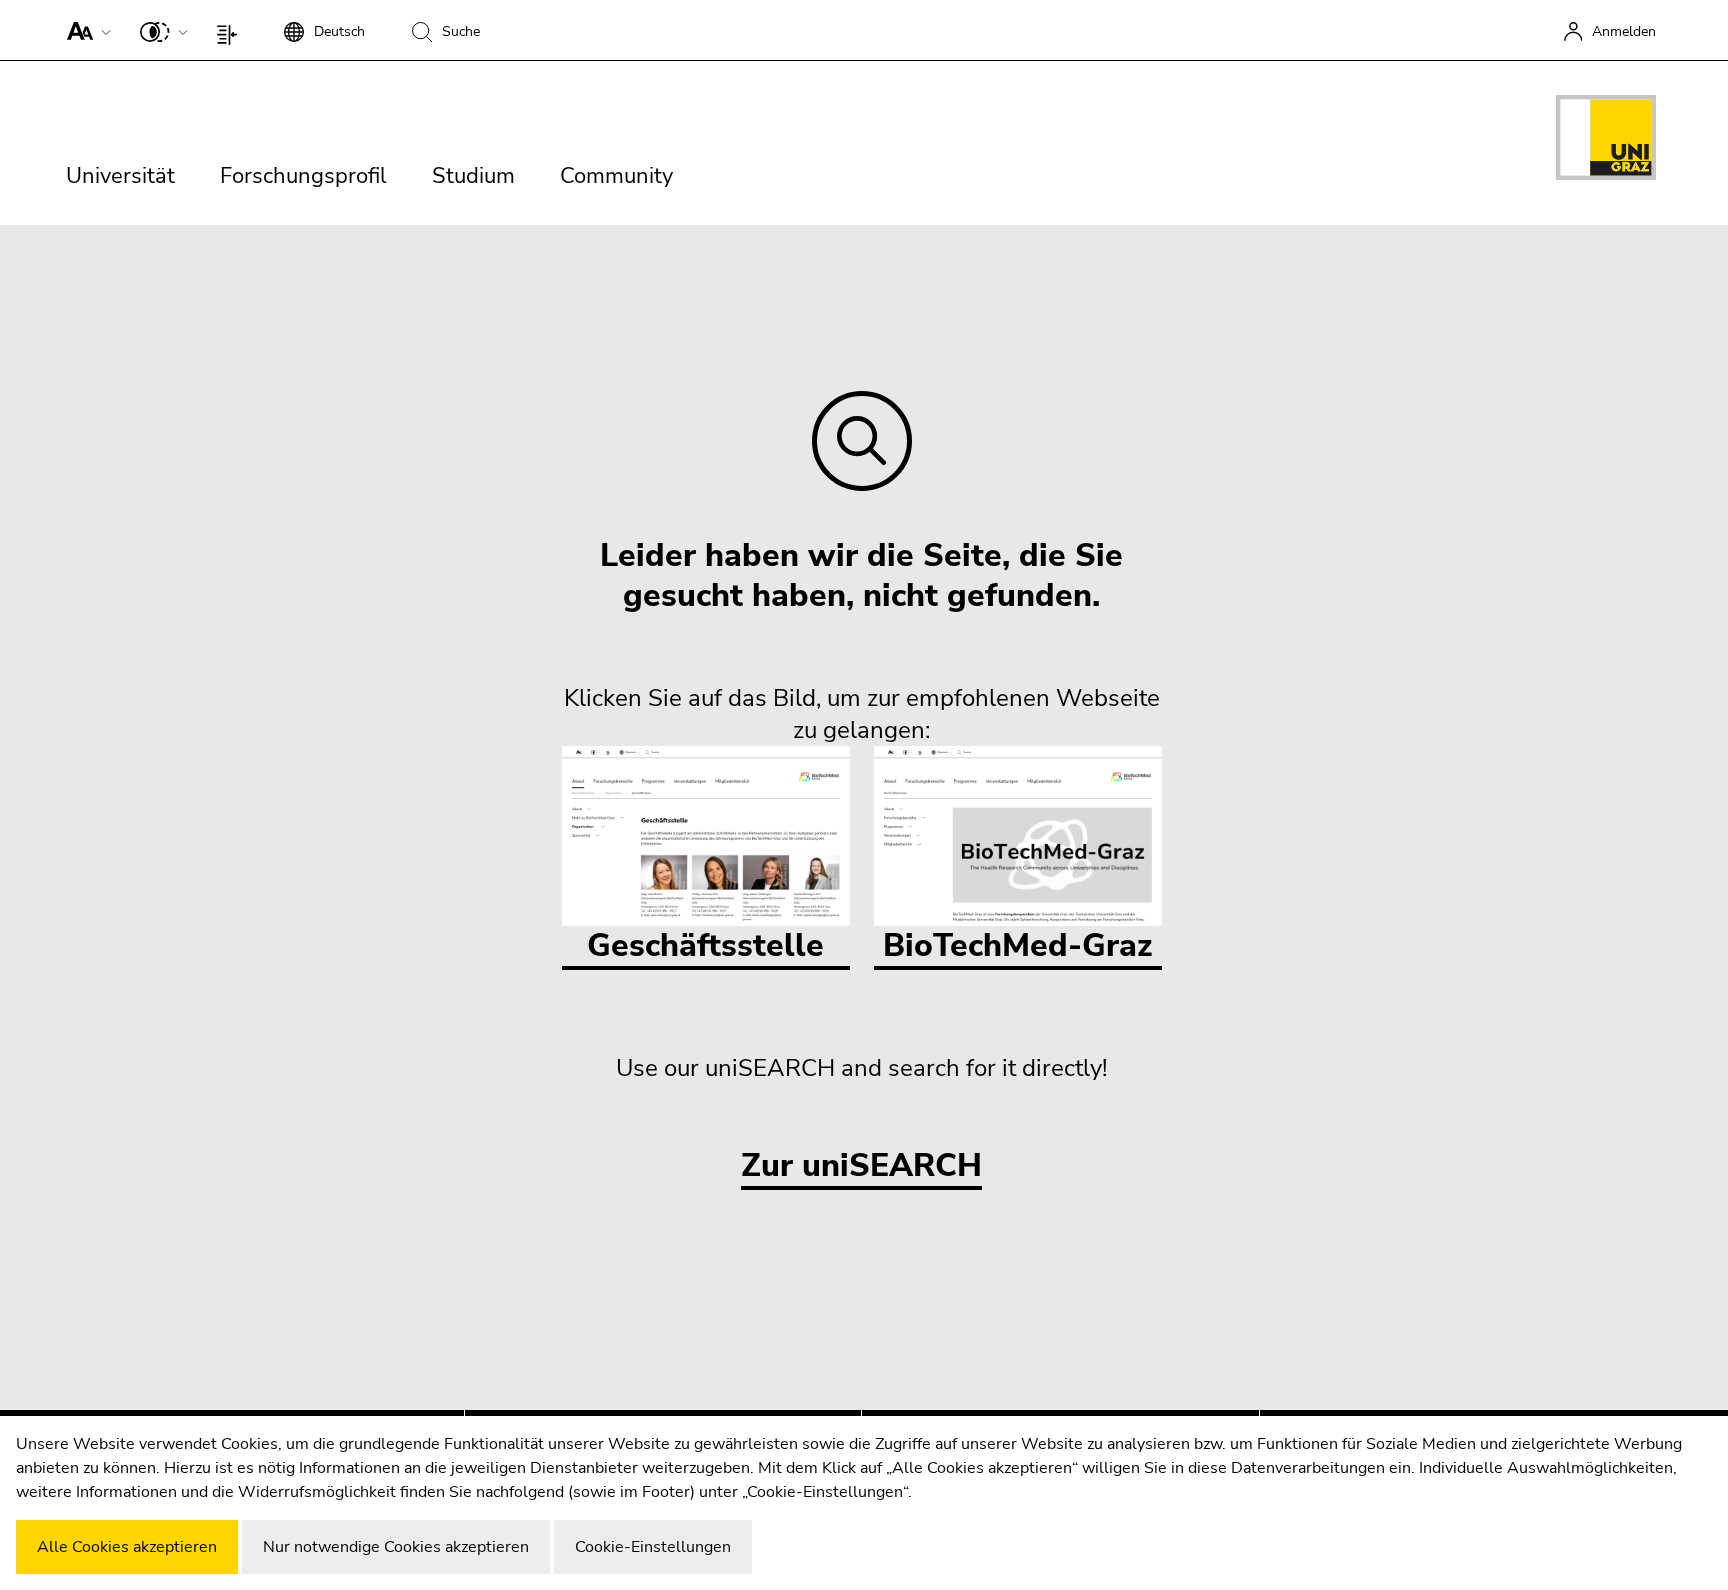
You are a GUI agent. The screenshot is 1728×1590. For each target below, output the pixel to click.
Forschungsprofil (303, 176)
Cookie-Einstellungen (653, 1547)
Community (616, 176)
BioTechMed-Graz (1017, 945)
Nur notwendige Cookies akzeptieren (396, 1547)
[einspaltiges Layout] (231, 30)
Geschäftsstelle (705, 945)
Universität (120, 176)
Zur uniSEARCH (861, 1166)
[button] (84, 30)
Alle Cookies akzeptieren (127, 1547)
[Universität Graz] (1606, 141)
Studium (473, 176)
